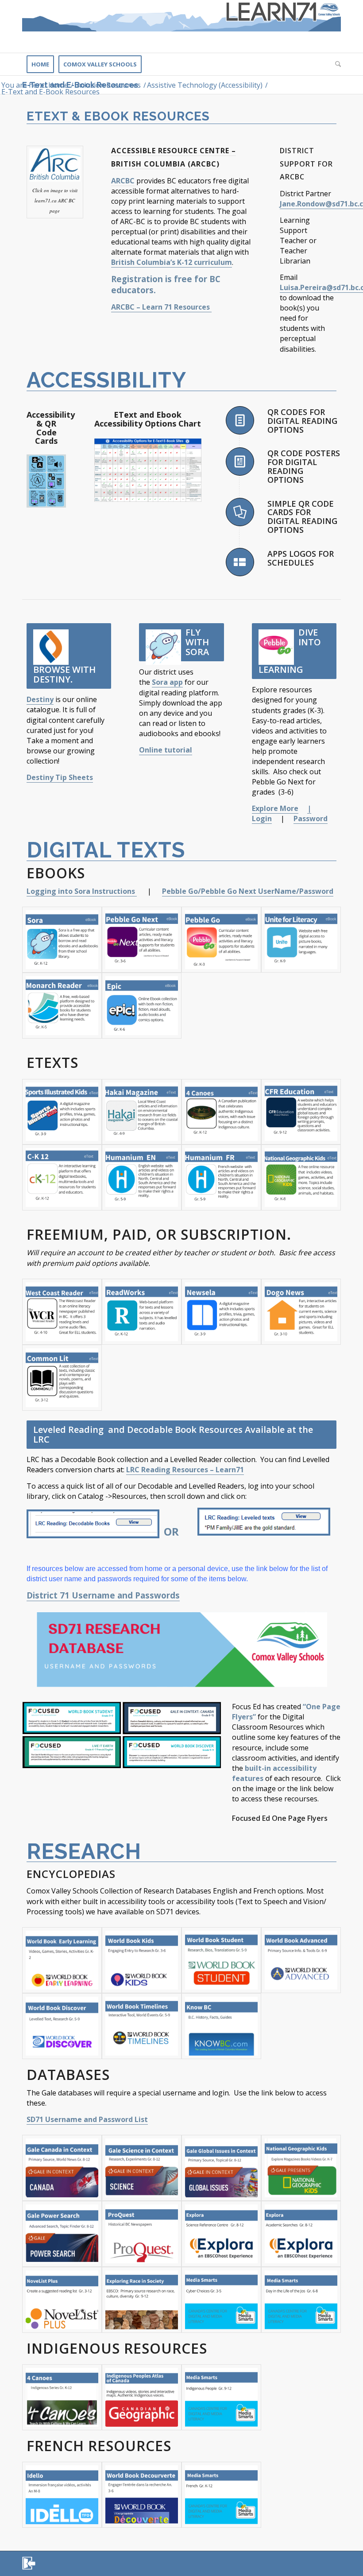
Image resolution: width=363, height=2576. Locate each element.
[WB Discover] (62, 2026)
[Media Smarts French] (221, 2495)
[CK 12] (62, 1177)
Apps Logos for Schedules (301, 558)
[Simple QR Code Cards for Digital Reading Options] (240, 512)
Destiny (40, 699)
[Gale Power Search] (62, 2234)
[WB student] (221, 1960)
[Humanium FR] (221, 1177)
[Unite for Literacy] (301, 940)
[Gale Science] (142, 2168)
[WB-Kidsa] (142, 1960)
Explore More (275, 808)
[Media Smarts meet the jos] (301, 2300)
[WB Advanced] (301, 1960)
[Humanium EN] (142, 1177)
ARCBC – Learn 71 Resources (161, 307)
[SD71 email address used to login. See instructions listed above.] (62, 940)
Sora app (167, 682)
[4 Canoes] (62, 2397)
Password (311, 819)
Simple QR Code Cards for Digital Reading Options (302, 517)
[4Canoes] (221, 1112)
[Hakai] (142, 1112)
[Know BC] (221, 2026)
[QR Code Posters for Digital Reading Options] (240, 462)
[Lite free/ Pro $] (301, 1312)
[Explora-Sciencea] (221, 2234)
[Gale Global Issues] (221, 2168)
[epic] (142, 1006)
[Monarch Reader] (62, 1006)
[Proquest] (142, 2234)
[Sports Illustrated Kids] (62, 1112)
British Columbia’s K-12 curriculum (172, 262)
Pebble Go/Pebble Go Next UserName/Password (248, 891)
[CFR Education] (301, 1112)
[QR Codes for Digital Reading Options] (240, 420)
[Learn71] (181, 26)
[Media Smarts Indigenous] (221, 2397)
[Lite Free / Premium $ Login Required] (221, 1312)
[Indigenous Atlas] (142, 2397)
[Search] (336, 64)
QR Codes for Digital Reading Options (302, 421)
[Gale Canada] (62, 2168)
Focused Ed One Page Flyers (280, 1818)
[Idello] (62, 2495)
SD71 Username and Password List (87, 2119)
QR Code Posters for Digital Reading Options (304, 466)
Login (262, 819)
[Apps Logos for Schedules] (240, 562)
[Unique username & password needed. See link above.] (142, 940)
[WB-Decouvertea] (142, 2495)
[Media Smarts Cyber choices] (221, 2300)
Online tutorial (166, 750)
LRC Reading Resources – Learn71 (185, 1470)
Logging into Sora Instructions (82, 891)
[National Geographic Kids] (301, 1177)
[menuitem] (40, 64)
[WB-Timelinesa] (142, 2026)
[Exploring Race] (142, 2300)
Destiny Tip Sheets (60, 777)
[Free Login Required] (142, 1312)
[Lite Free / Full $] (62, 1312)
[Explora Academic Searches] (301, 2234)
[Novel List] (62, 2300)
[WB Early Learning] (62, 1960)
